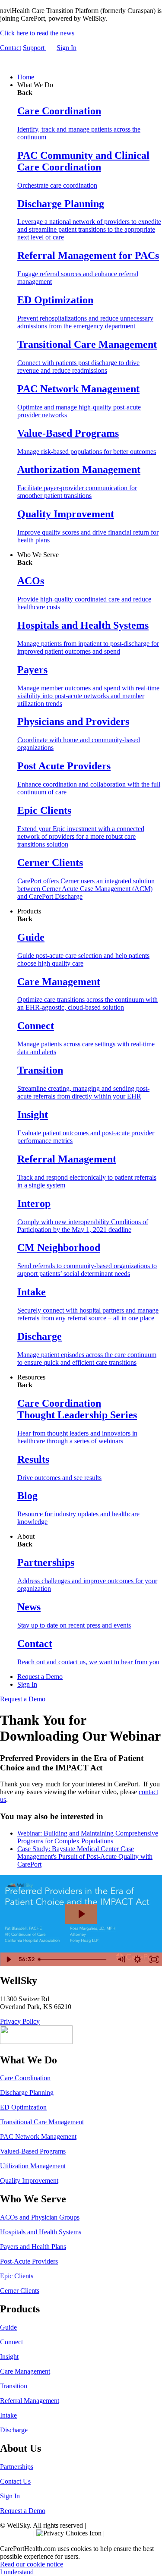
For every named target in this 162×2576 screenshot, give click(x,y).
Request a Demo (40, 1677)
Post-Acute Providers (29, 2261)
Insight (9, 2357)
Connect (11, 2342)
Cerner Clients (20, 2291)
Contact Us (15, 2481)
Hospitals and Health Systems (41, 2232)
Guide (8, 2327)
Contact (11, 48)
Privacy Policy (20, 2021)
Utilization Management (33, 2166)
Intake (8, 2415)
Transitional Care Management (42, 2122)
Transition (14, 2386)
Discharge (14, 2430)
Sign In (67, 48)
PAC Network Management (38, 2137)
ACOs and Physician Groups (40, 2217)
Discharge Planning (27, 2093)
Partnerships (17, 2467)
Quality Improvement (29, 2181)
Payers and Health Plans (33, 2247)
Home (26, 77)
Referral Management (30, 2401)
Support (35, 48)
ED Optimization (23, 2107)
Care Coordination (25, 2078)
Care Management (25, 2371)
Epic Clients (17, 2276)
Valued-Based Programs (33, 2151)
